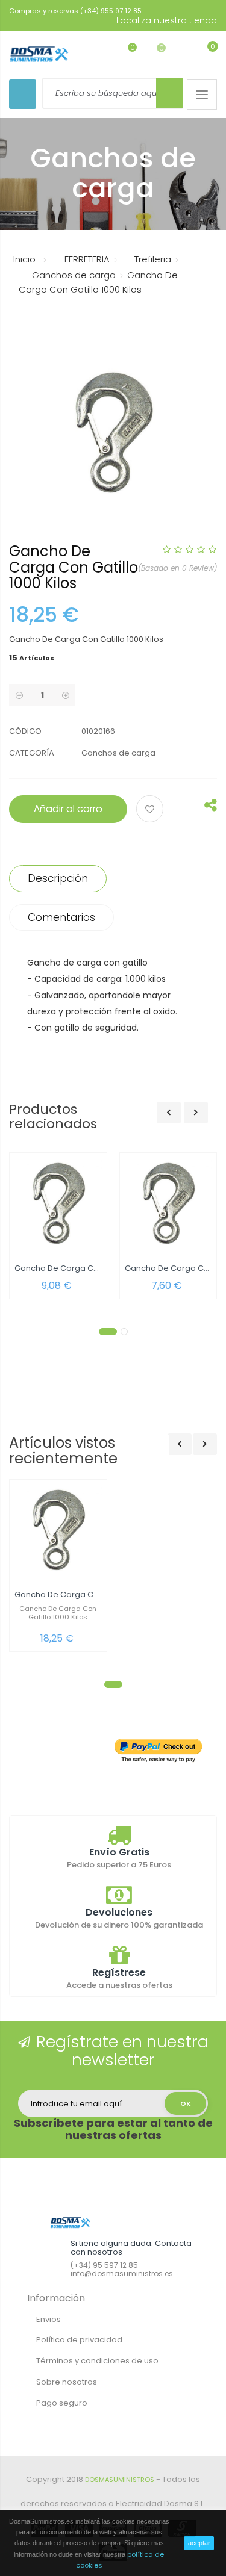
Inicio (24, 259)
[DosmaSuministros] (39, 54)
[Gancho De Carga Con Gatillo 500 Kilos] (168, 1204)
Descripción (58, 878)
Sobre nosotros (67, 2382)
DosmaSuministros (120, 2480)
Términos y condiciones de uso (97, 2361)
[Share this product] (211, 808)
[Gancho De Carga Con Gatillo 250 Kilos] (58, 1204)
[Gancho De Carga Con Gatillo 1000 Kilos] (58, 1531)
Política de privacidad (79, 2340)
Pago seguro (62, 2403)
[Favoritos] (123, 53)
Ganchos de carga (118, 753)
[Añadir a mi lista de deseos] (152, 810)
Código (25, 731)
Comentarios (61, 917)
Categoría (32, 753)
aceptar (199, 2543)
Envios (49, 2319)
